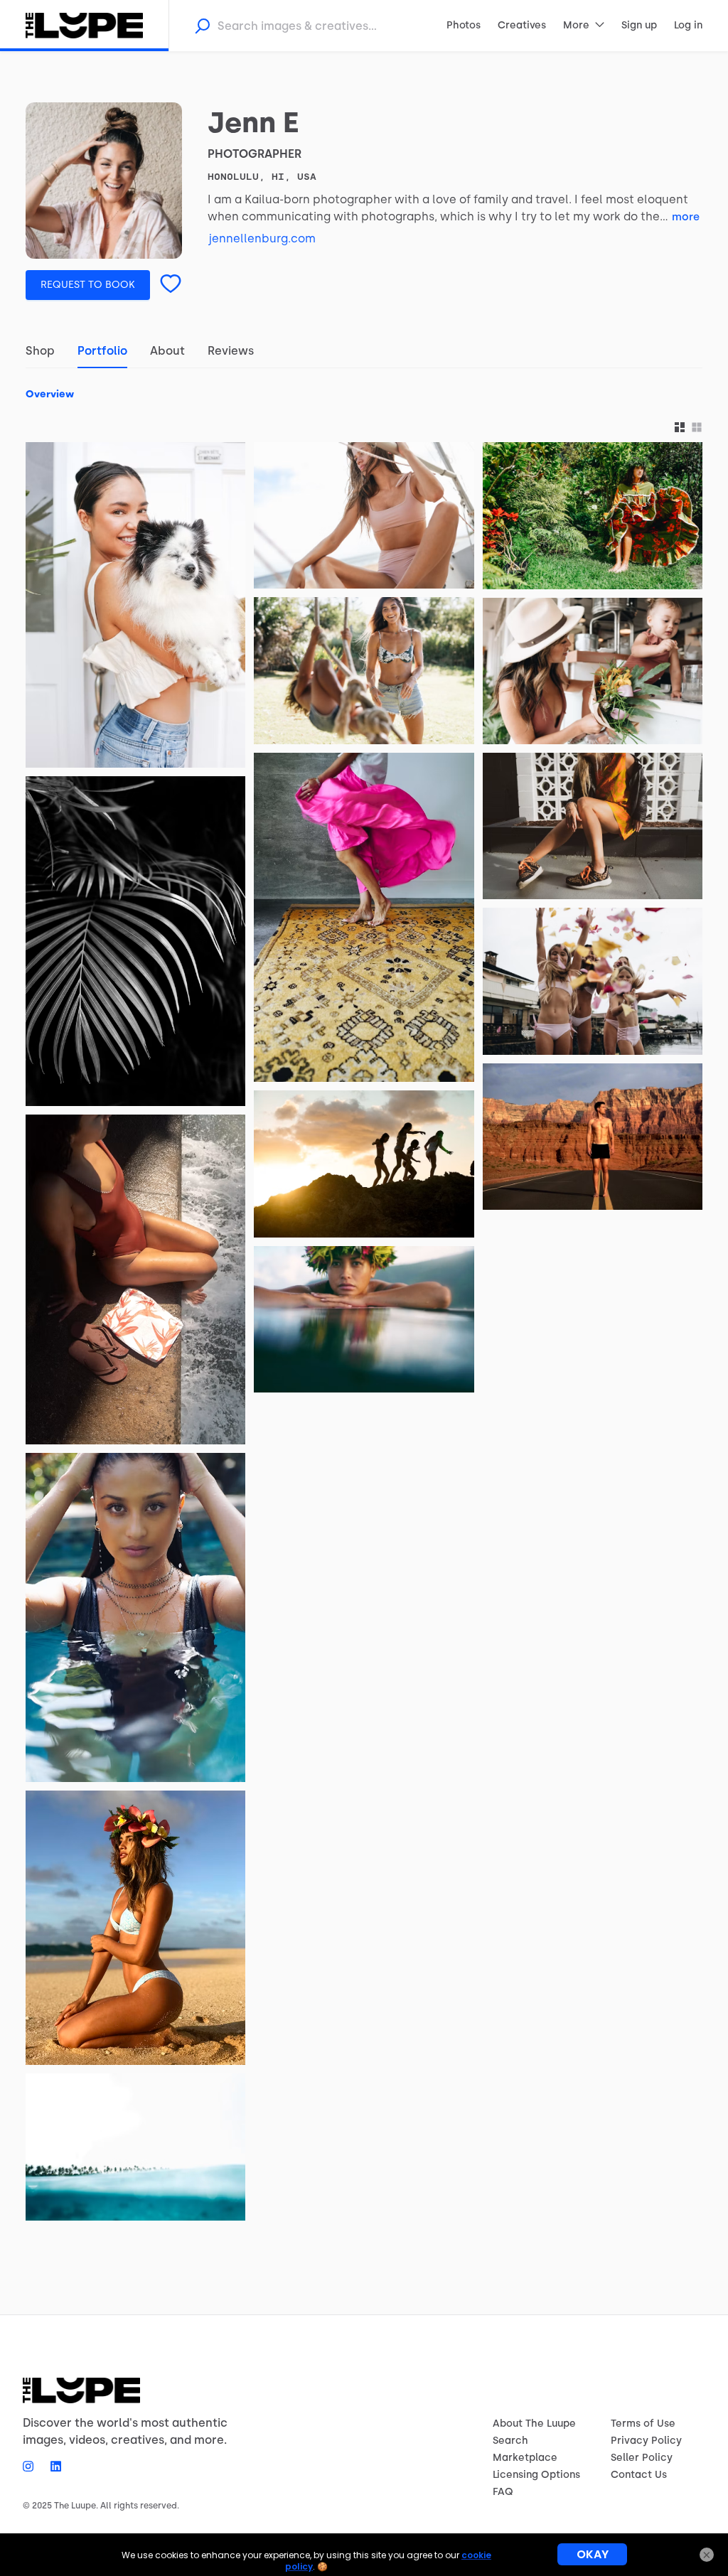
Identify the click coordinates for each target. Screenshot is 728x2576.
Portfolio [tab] (102, 351)
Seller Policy (642, 2458)
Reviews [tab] (231, 351)
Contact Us (639, 2475)
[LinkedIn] (52, 2466)
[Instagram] (32, 2466)
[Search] (202, 26)
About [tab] (167, 351)
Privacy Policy (646, 2441)
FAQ (503, 2492)
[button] (680, 428)
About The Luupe (534, 2424)
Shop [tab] (40, 351)
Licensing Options (536, 2475)
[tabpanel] (364, 1300)
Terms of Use (643, 2424)
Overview (50, 394)
